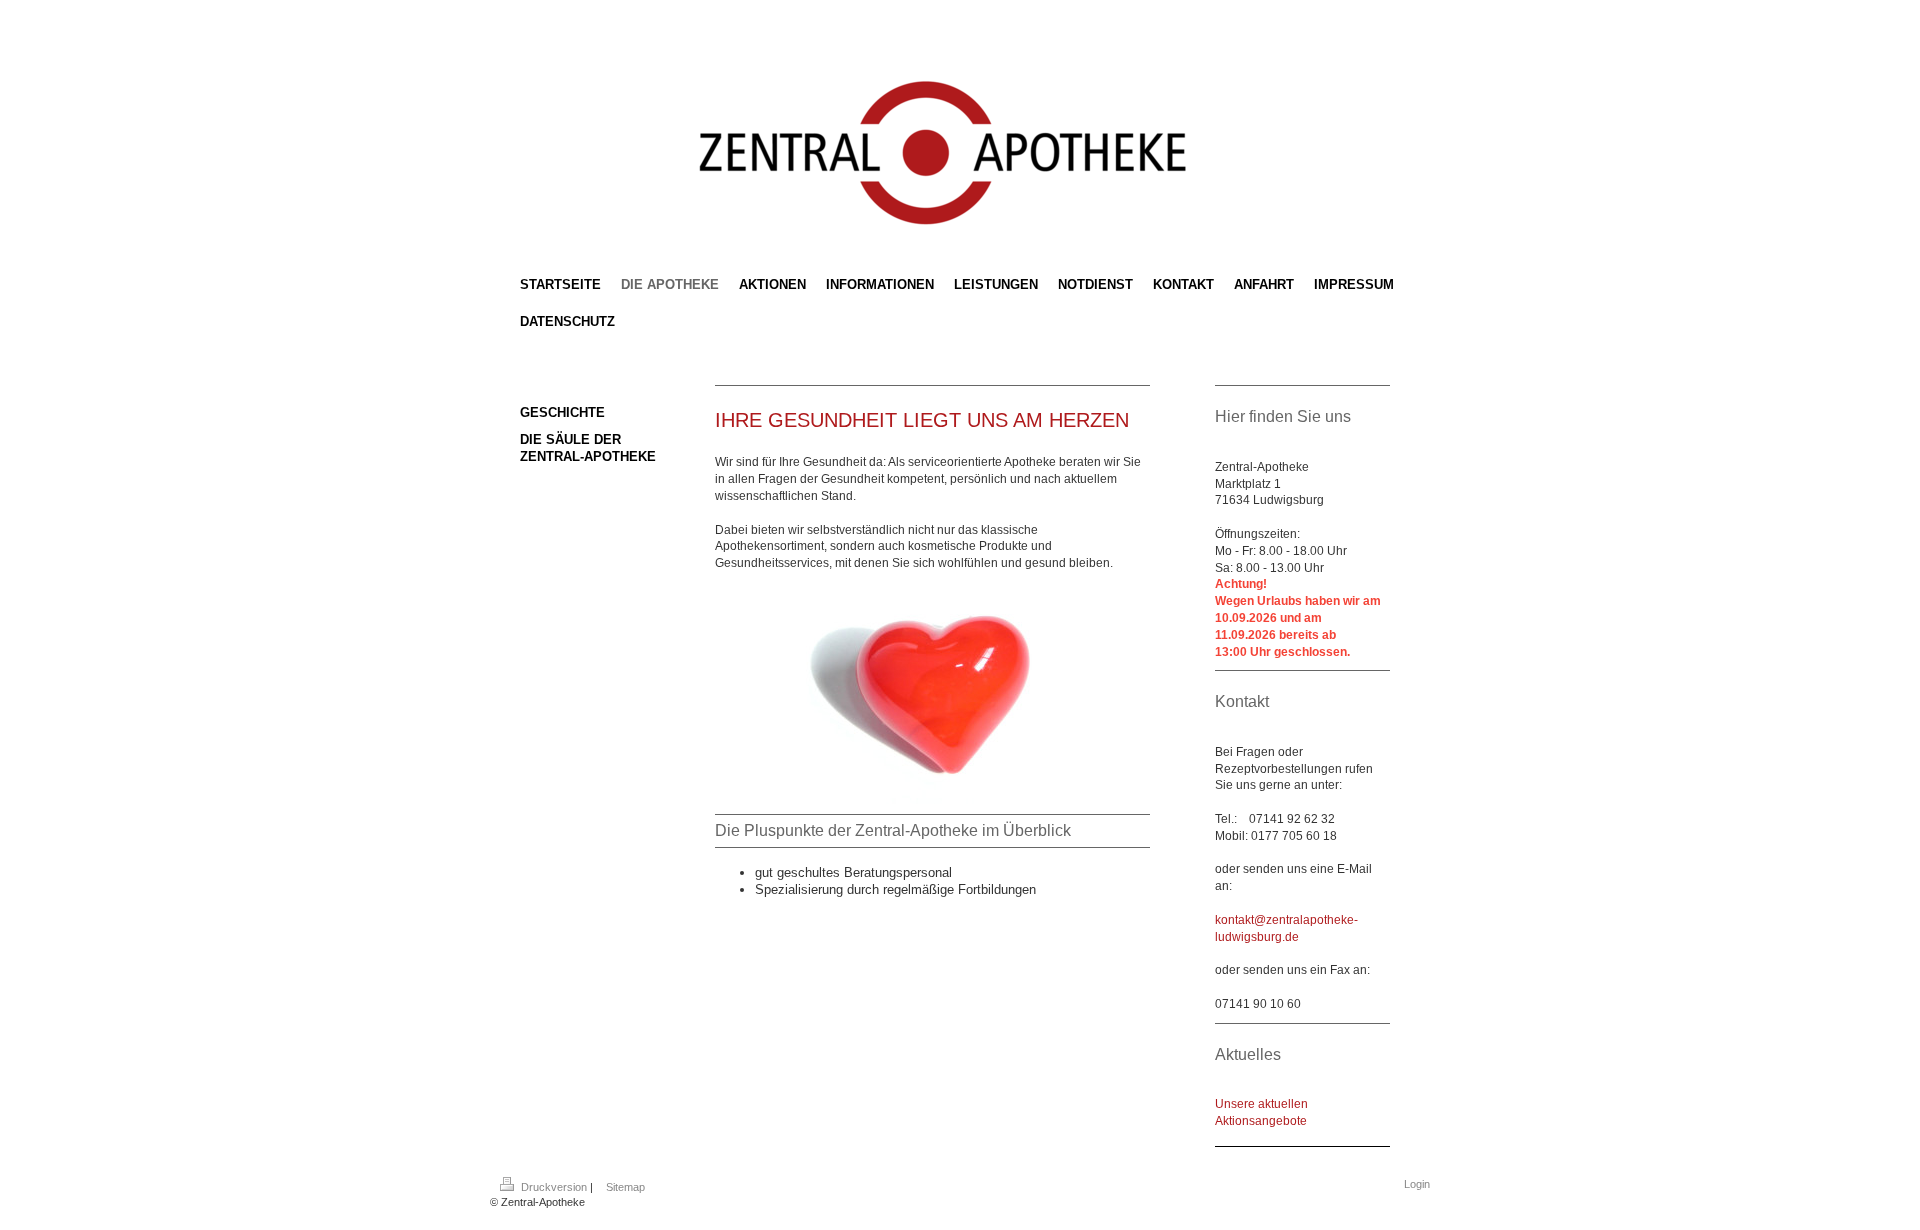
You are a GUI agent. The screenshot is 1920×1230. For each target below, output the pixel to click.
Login (1417, 1184)
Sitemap (625, 1187)
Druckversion (554, 1187)
